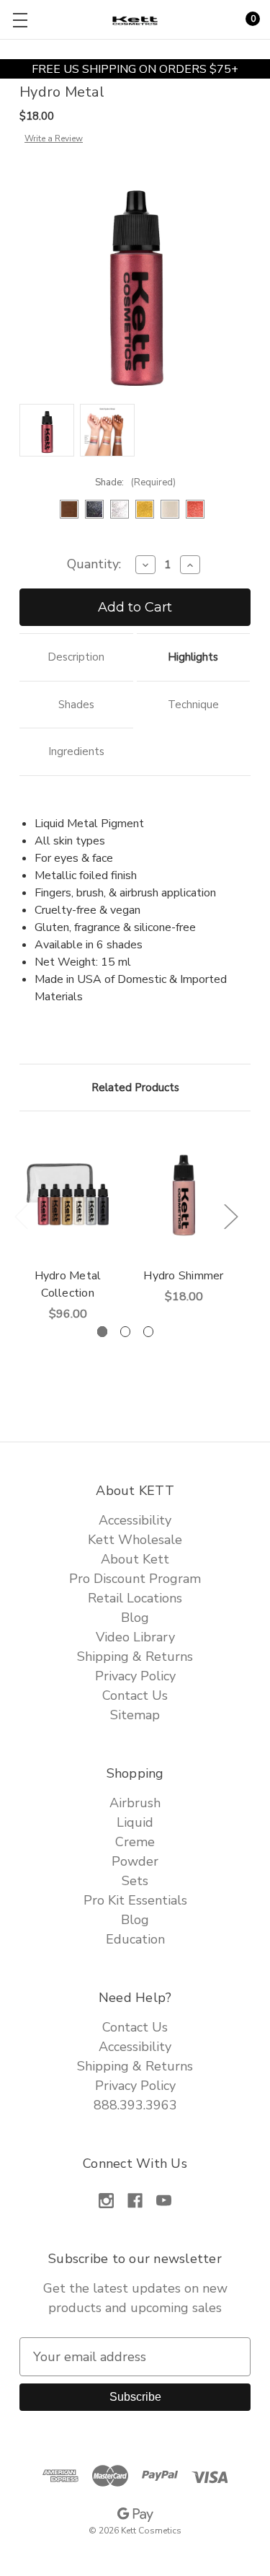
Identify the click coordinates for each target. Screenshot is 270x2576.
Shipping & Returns (135, 1657)
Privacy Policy (135, 1676)
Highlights (193, 657)
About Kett (135, 1559)
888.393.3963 (135, 2105)
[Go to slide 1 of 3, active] (103, 1332)
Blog (135, 1618)
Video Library (135, 1637)
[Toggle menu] (20, 20)
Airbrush (135, 1803)
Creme (135, 1842)
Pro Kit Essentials (135, 1900)
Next (230, 1216)
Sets (135, 1881)
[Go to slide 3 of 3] (149, 1332)
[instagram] (106, 2201)
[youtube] (164, 2201)
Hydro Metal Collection (68, 1284)
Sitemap (135, 1715)
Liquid (135, 1822)
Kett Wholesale (135, 1540)
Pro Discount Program (135, 1579)
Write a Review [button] (54, 138)
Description (76, 657)
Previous (21, 1216)
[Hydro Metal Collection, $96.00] (68, 1194)
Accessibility (135, 1520)
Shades (76, 705)
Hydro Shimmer (183, 1276)
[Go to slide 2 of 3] (126, 1332)
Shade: (135, 482)
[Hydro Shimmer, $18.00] (184, 1194)
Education (135, 1939)
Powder (135, 1861)
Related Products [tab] (135, 1088)
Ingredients (76, 751)
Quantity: (94, 564)
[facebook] (135, 2201)
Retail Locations (135, 1598)
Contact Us (135, 1695)
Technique (193, 705)
